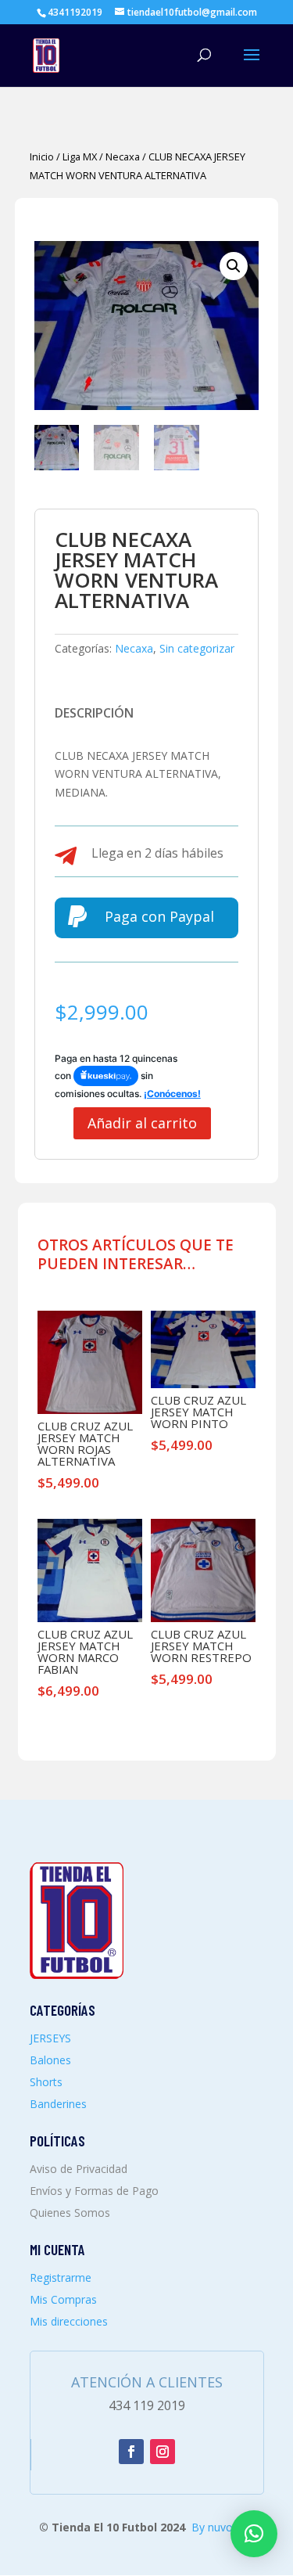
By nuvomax (223, 2527)
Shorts (46, 2082)
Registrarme (61, 2277)
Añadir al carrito (142, 1123)
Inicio (42, 157)
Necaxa (123, 157)
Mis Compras (63, 2299)
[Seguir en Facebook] (131, 2452)
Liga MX (80, 157)
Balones (50, 2060)
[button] (234, 266)
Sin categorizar (197, 648)
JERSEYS (50, 2038)
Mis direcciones (69, 2321)
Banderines (58, 2104)
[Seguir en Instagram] (163, 2452)
